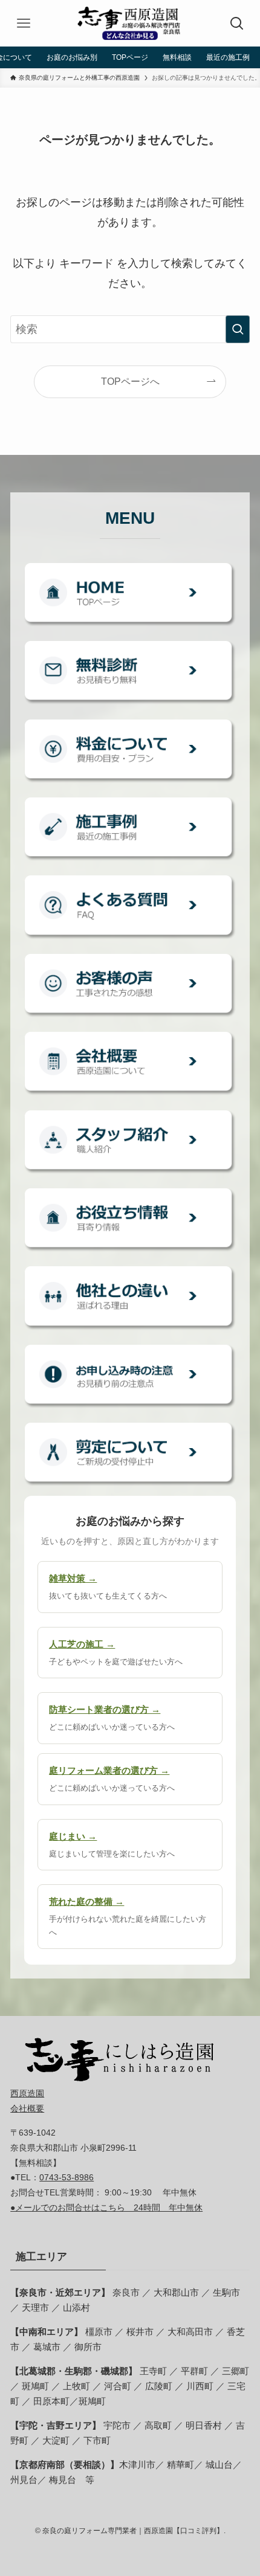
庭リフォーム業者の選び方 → (109, 1770)
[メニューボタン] (23, 23)
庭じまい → (73, 1836)
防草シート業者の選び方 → (105, 1709)
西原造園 (27, 2093)
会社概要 (27, 2108)
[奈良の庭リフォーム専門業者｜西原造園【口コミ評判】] (130, 23)
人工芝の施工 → (82, 1644)
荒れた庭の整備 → (86, 1901)
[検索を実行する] (238, 329)
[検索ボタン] (237, 23)
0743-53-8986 (67, 2177)
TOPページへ (130, 381)
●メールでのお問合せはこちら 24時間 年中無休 (106, 2207)
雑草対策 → (73, 1578)
